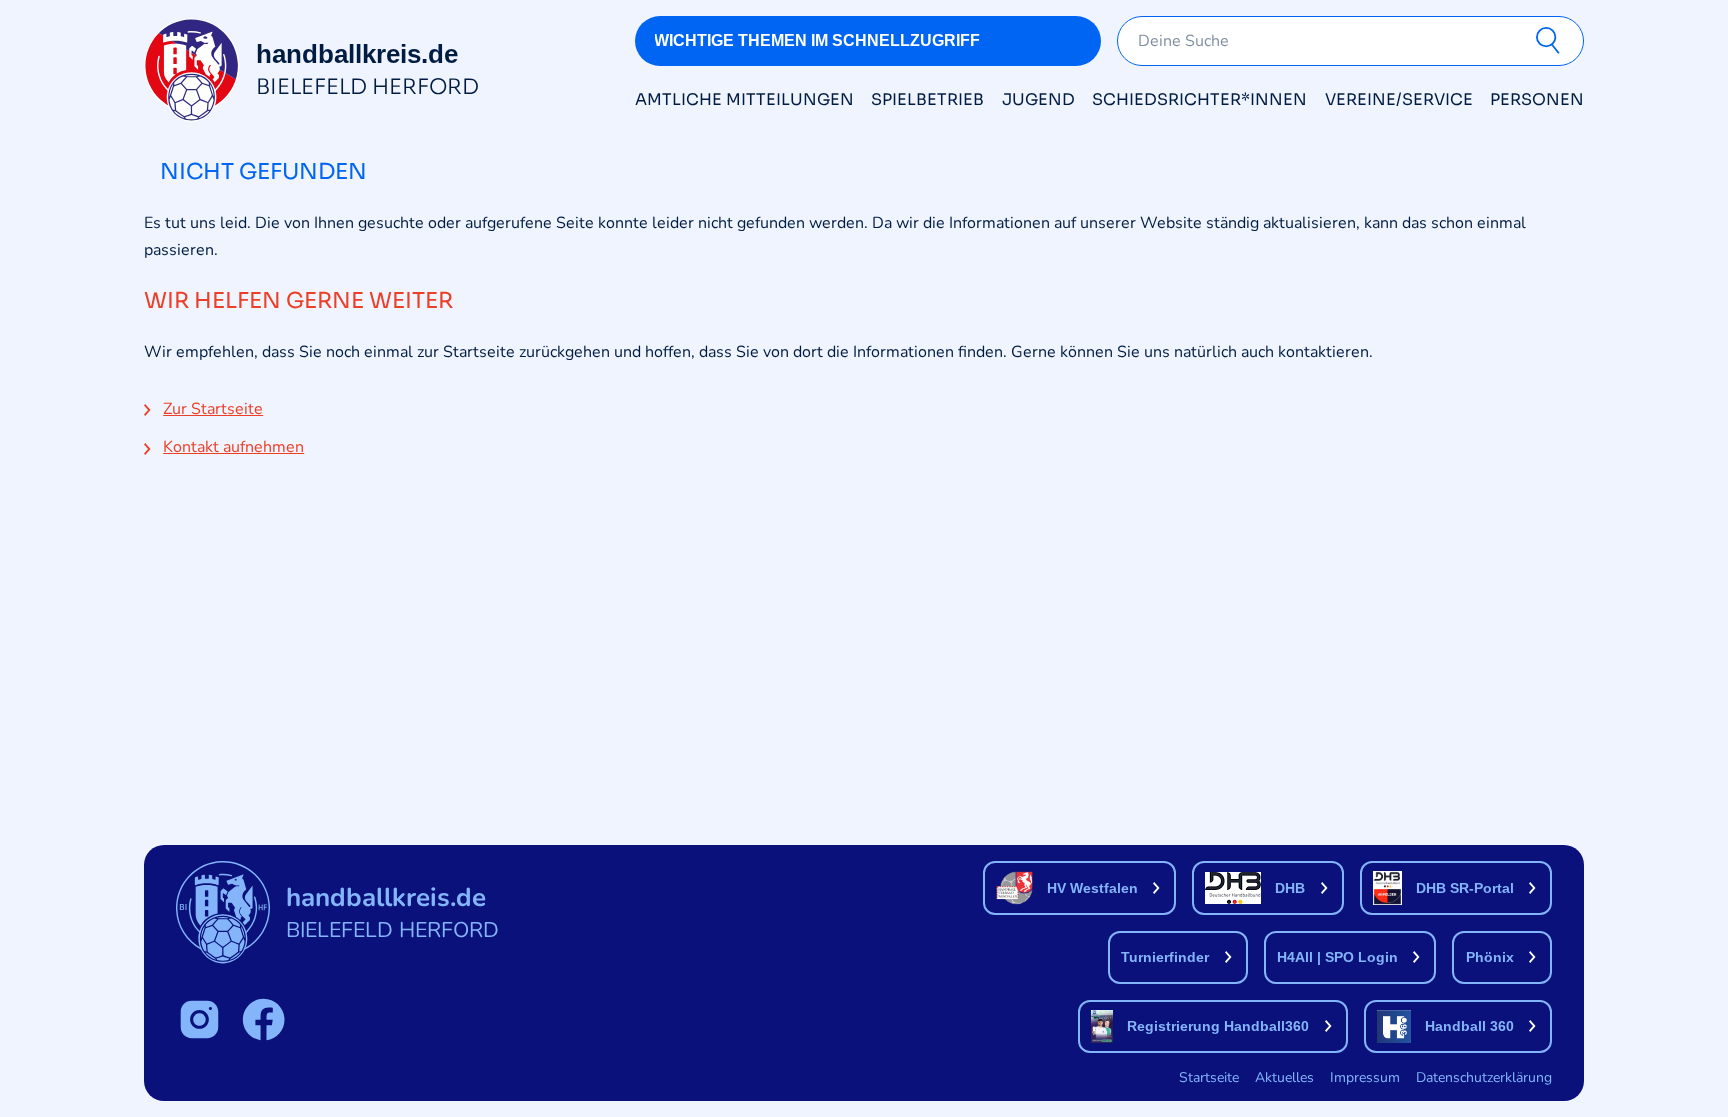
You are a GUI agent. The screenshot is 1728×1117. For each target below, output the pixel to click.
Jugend (1038, 99)
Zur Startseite (213, 409)
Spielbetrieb (927, 99)
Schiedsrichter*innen (1199, 99)
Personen (1537, 99)
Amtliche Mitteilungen (744, 99)
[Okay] (1552, 41)
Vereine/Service (1399, 99)
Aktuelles (1284, 1077)
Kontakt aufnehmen (233, 447)
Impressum (1365, 1077)
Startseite (1209, 1077)
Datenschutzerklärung (1484, 1077)
